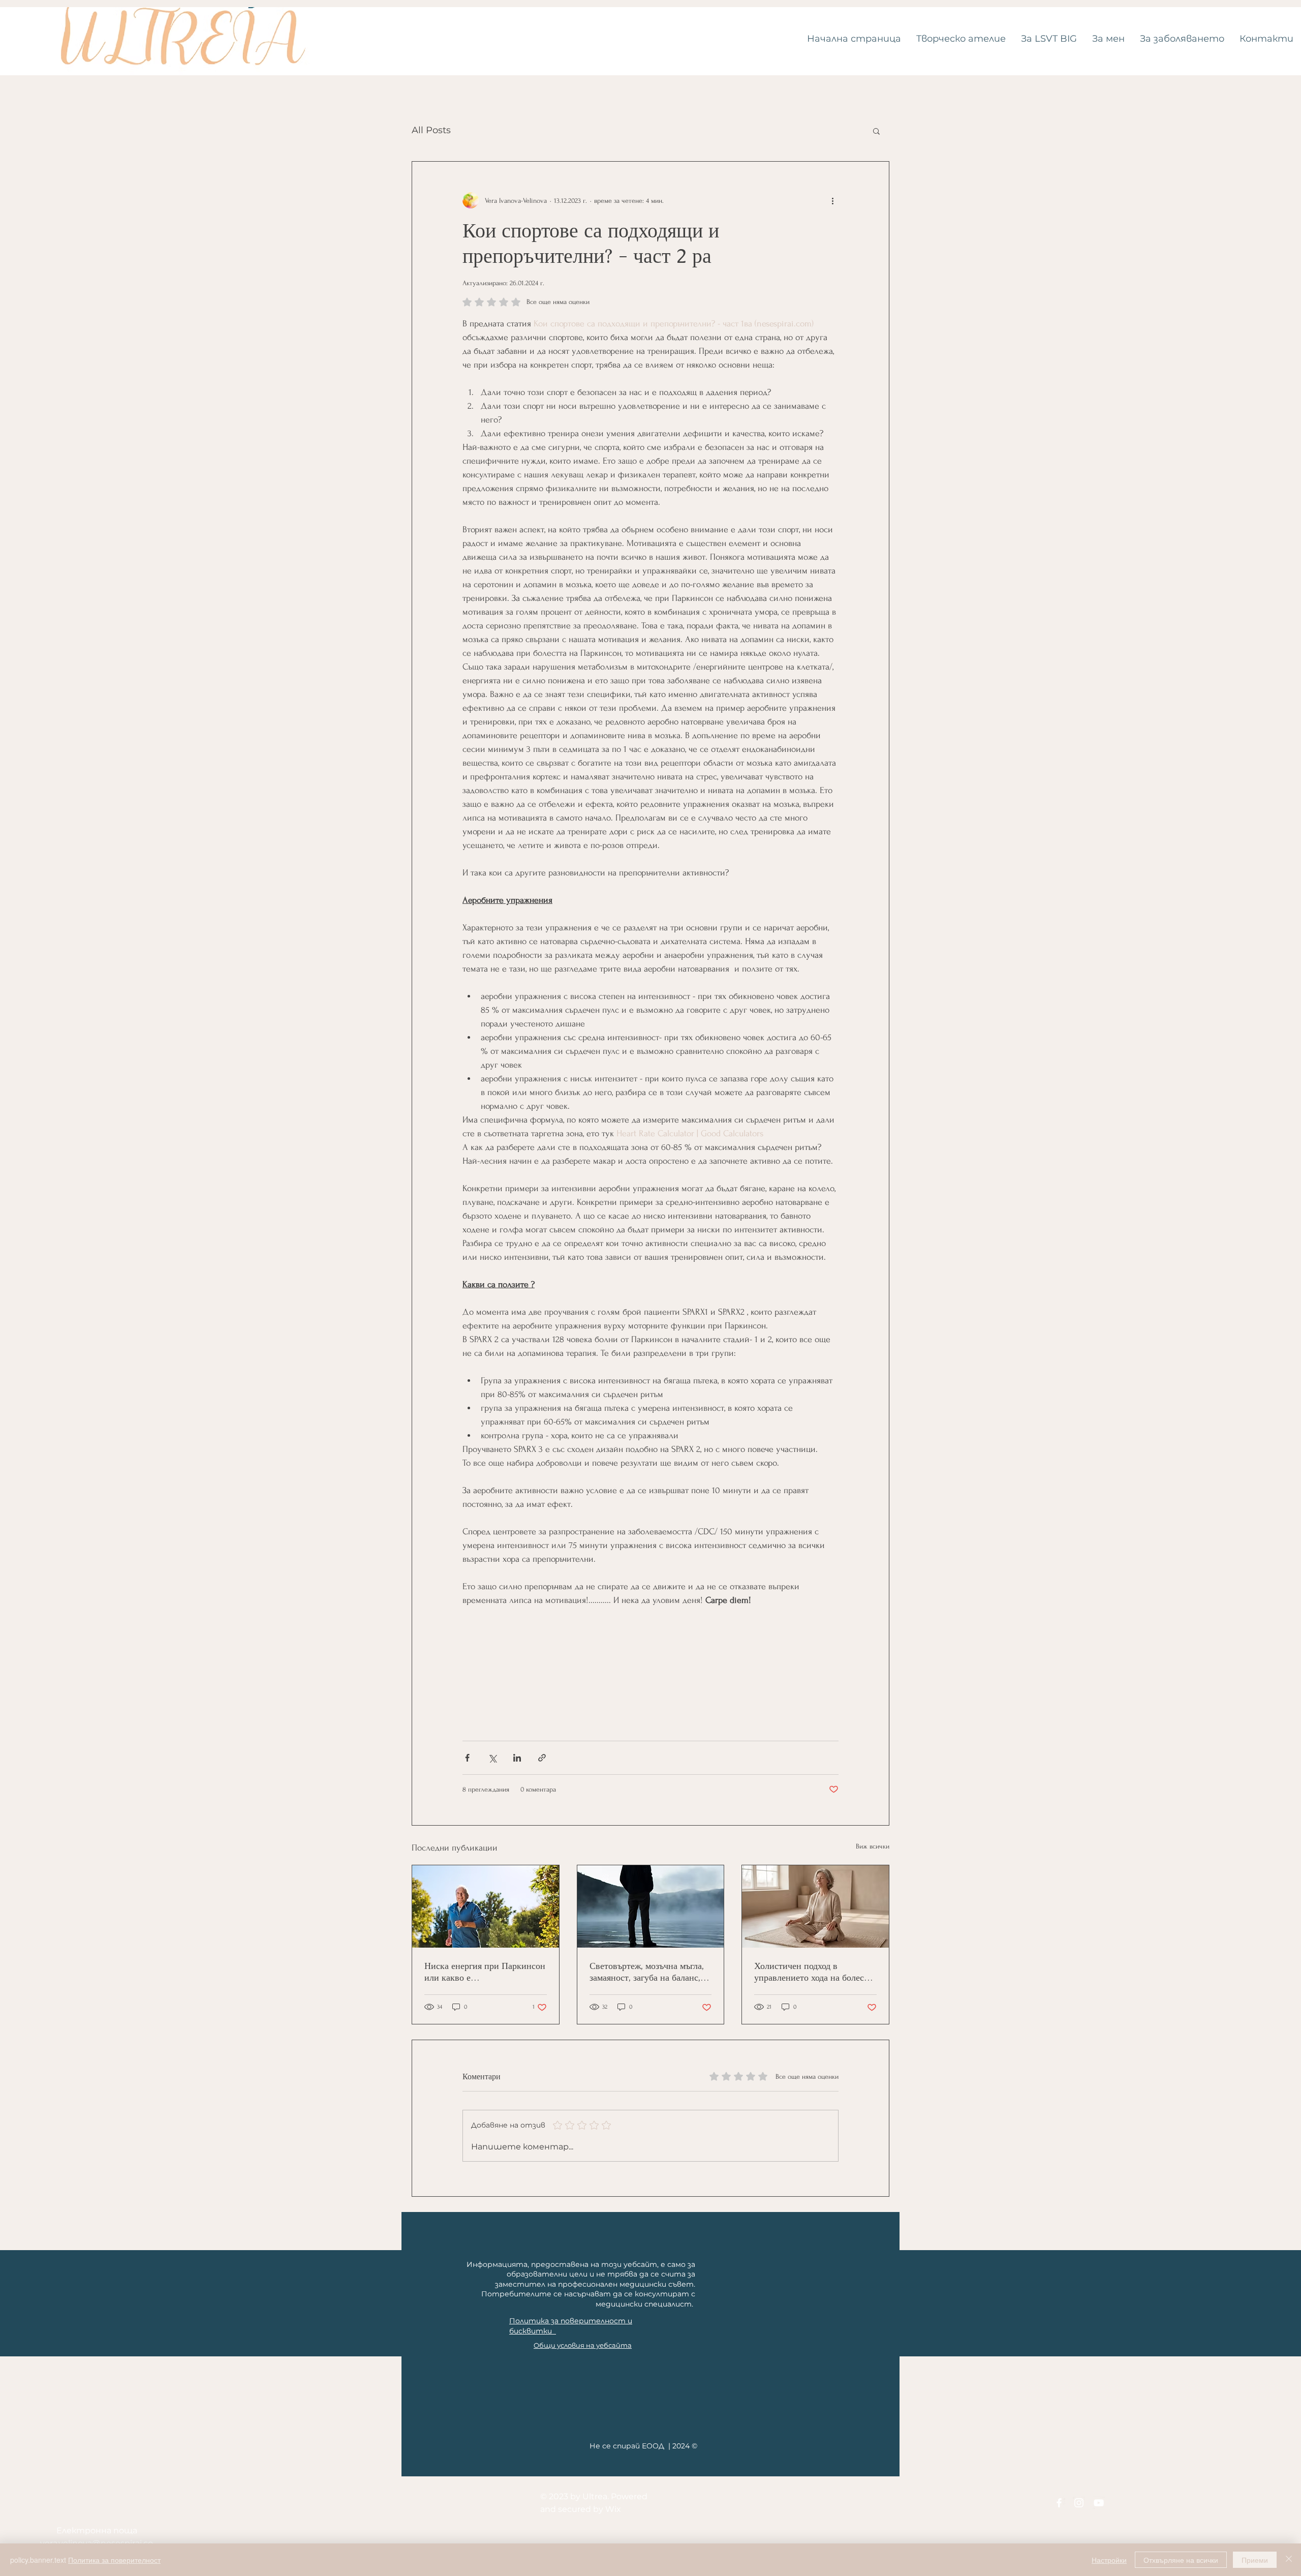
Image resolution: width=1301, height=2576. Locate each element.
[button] (876, 131)
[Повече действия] (832, 200)
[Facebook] (1059, 2503)
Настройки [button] (1109, 2560)
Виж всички (873, 1846)
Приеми (1255, 2560)
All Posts (431, 130)
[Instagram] (1079, 2503)
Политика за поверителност (114, 2560)
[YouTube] (1099, 2503)
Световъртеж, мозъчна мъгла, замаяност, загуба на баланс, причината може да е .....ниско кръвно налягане (648, 1972)
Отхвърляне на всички (1181, 2560)
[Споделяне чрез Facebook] (467, 1758)
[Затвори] (1289, 2560)
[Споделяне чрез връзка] (542, 1758)
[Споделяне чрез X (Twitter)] (492, 1758)
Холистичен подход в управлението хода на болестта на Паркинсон (815, 1972)
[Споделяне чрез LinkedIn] (517, 1758)
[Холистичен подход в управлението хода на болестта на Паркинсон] (815, 1906)
